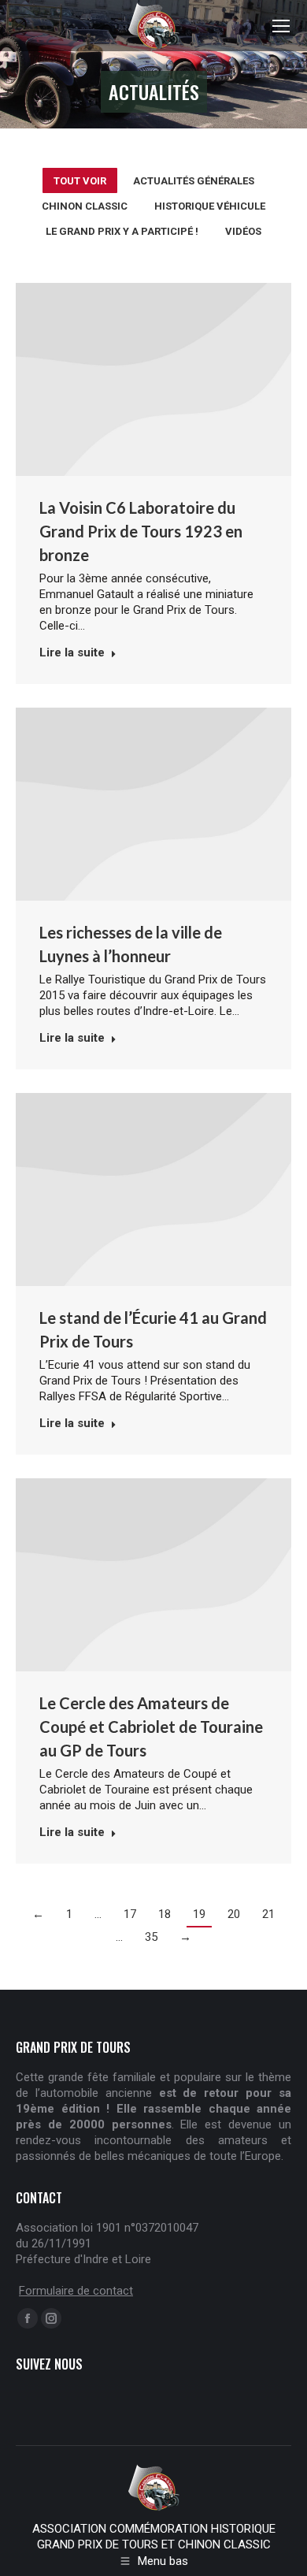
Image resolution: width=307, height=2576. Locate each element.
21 (268, 1914)
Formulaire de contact (76, 2291)
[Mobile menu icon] (281, 26)
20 (234, 1914)
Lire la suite (72, 652)
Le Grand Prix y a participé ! (122, 231)
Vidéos (243, 231)
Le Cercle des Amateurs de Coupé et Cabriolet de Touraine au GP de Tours (151, 1727)
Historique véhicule (210, 206)
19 (199, 1914)
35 (151, 1937)
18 (165, 1914)
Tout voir (80, 181)
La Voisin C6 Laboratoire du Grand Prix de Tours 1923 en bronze (141, 531)
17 (130, 1914)
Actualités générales (194, 181)
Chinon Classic (85, 206)
